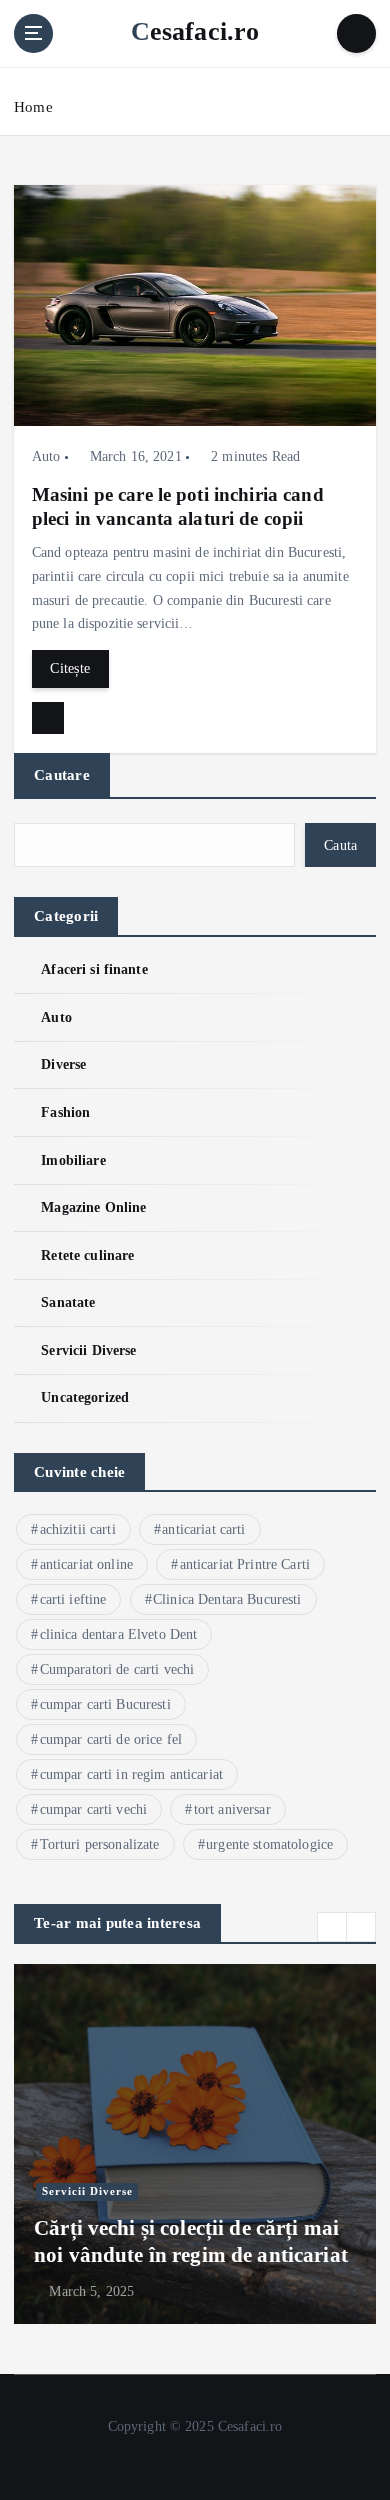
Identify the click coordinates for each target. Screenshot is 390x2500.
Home (33, 107)
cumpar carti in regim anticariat (132, 1774)
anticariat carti (203, 1529)
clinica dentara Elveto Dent (119, 1634)
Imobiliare (73, 1160)
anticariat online (86, 1564)
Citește (70, 668)
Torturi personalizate (100, 1844)
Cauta (340, 845)
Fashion (65, 1112)
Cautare (62, 775)
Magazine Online (93, 1207)
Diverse (63, 1064)
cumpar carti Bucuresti (105, 1704)
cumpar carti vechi (94, 1809)
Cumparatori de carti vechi (117, 1669)
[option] (195, 2144)
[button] (332, 1927)
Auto (46, 456)
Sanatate (68, 1302)
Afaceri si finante (94, 969)
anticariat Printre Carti (245, 1564)
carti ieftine (73, 1599)
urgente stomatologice (269, 1844)
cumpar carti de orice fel (111, 1739)
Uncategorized (85, 1397)
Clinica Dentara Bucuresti (227, 1599)
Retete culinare (87, 1255)
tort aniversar (232, 1809)
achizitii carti (78, 1529)
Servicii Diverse (88, 1350)
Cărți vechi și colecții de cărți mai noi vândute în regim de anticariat (191, 2241)
